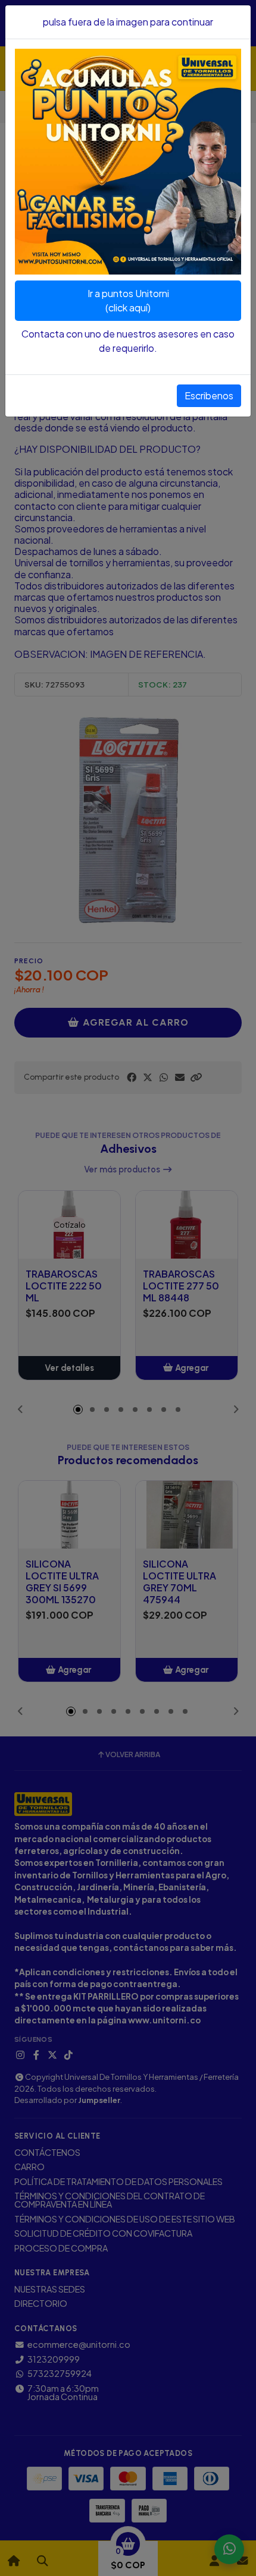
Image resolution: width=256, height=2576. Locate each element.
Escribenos (209, 395)
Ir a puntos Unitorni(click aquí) (128, 300)
